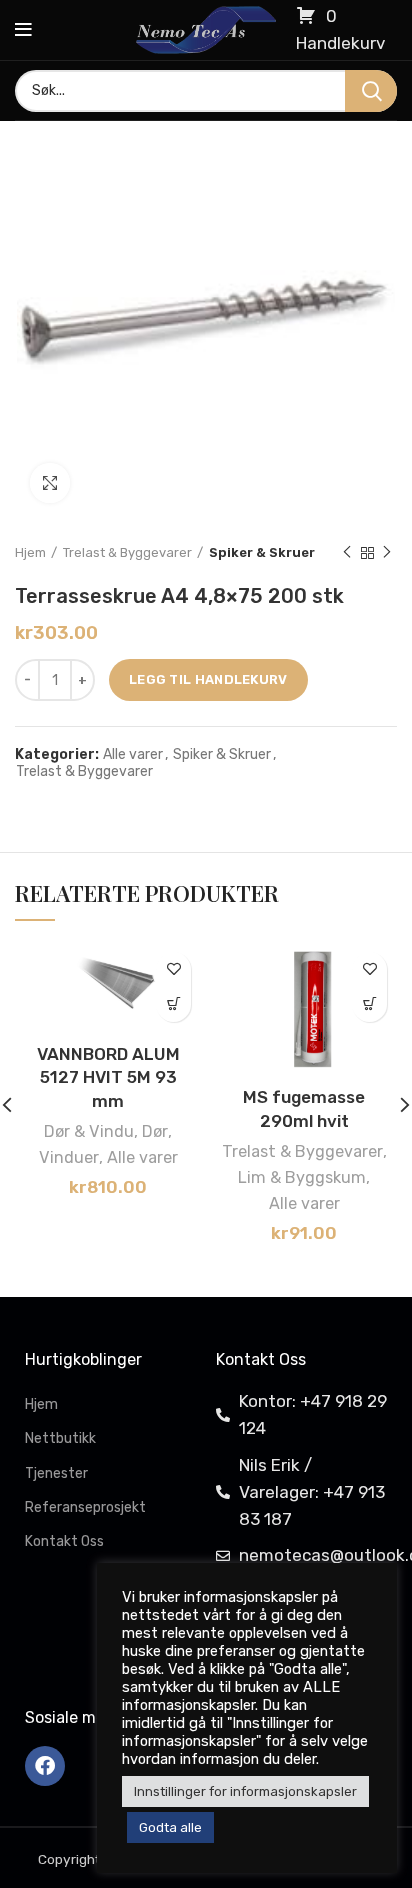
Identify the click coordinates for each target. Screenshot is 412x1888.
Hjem (30, 552)
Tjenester (56, 1473)
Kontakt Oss (64, 1541)
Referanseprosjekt (85, 1507)
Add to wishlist (173, 969)
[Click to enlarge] (50, 483)
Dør (155, 1131)
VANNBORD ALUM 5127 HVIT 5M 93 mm (108, 1078)
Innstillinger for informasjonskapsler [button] (245, 1791)
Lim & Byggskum (302, 1177)
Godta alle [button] (170, 1827)
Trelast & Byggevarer (127, 552)
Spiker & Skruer (262, 552)
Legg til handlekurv (208, 679)
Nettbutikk (60, 1438)
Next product (387, 553)
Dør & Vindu (89, 1131)
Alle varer (133, 755)
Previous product (347, 553)
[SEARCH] (371, 91)
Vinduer (69, 1157)
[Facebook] (45, 1766)
